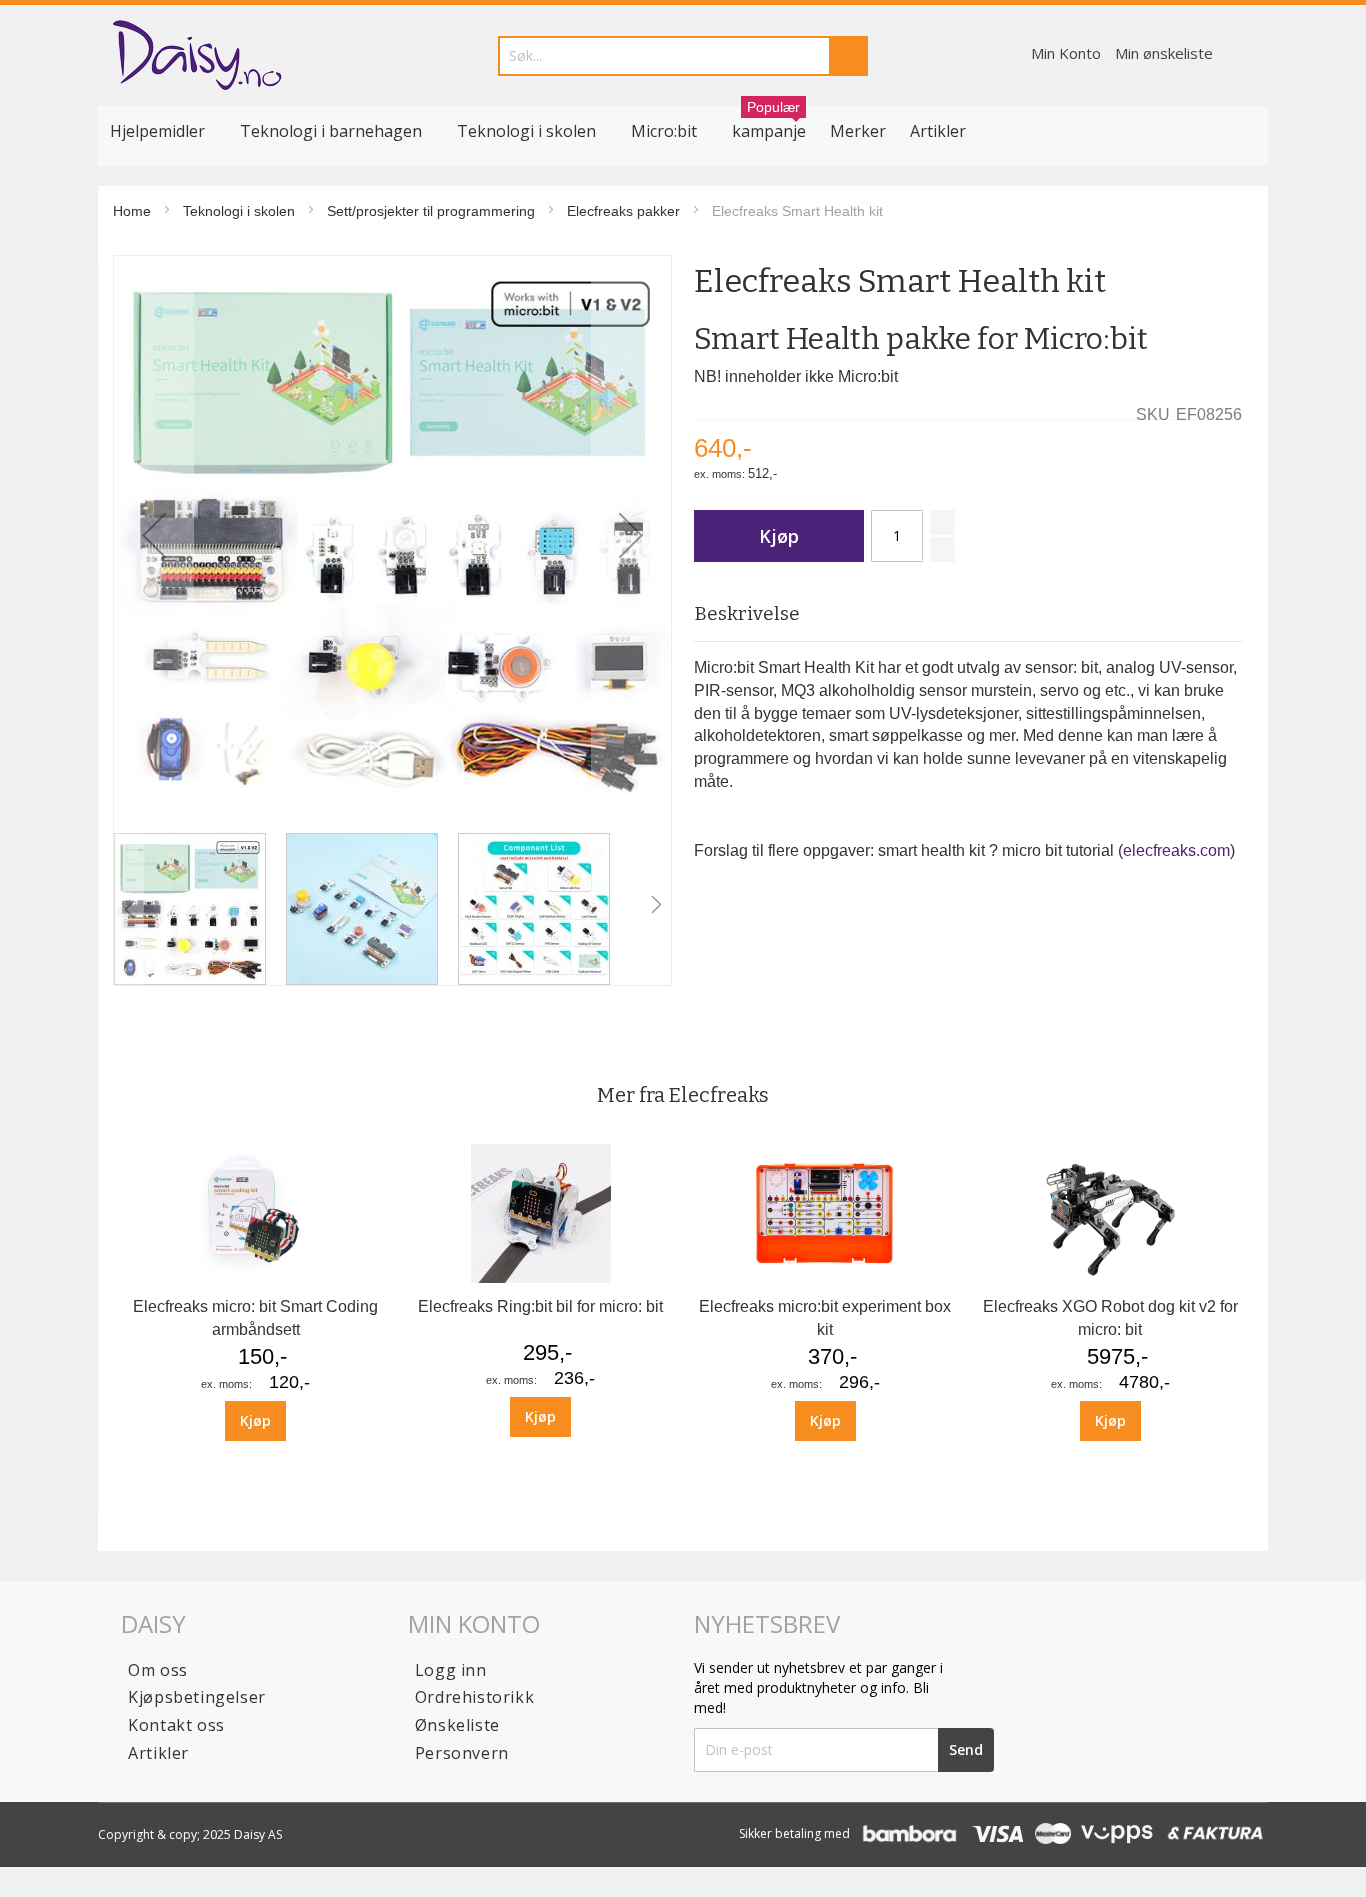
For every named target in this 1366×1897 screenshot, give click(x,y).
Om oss (158, 1670)
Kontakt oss (176, 1725)
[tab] (967, 614)
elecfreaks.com (1176, 850)
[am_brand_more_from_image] (256, 1278)
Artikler (938, 131)
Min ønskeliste (1164, 53)
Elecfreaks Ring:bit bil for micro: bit (540, 1306)
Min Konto (1066, 53)
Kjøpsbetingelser (197, 1697)
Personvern (462, 1753)
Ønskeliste (457, 1725)
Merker (858, 131)
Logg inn (451, 1670)
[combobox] (683, 56)
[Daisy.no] (196, 55)
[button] (154, 534)
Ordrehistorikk (474, 1697)
